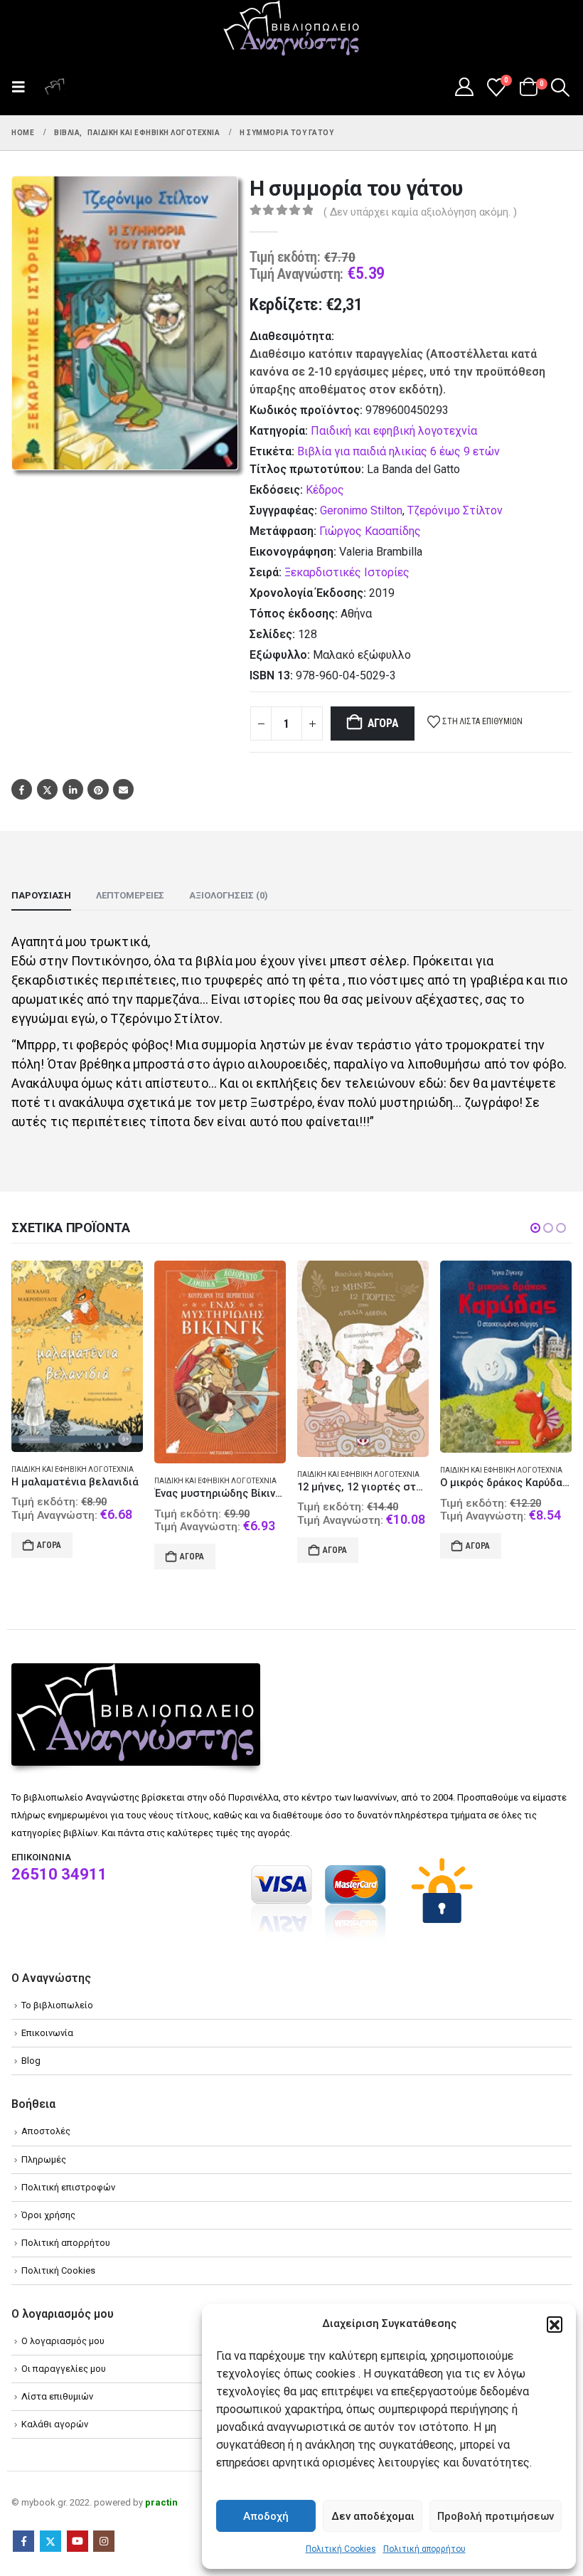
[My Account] (464, 87)
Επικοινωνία (47, 2034)
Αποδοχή (266, 2516)
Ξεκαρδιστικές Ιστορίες (347, 572)
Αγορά (383, 723)
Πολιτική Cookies (341, 2549)
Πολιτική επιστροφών (68, 2188)
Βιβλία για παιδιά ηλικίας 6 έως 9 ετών (399, 451)
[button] (555, 2324)
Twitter (47, 789)
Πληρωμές (44, 2160)
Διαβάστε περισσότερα (487, 1557)
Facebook (22, 789)
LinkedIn (73, 789)
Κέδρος (325, 490)
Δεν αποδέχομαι (373, 2516)
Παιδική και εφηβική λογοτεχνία (394, 431)
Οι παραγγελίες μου (64, 2369)
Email (123, 789)
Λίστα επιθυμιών (57, 2397)
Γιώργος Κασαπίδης (370, 531)
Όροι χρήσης (48, 2216)
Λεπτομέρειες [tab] (130, 895)
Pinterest (98, 789)
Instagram (104, 2543)
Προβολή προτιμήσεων (496, 2516)
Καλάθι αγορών (55, 2426)
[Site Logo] (291, 29)
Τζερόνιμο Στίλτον (455, 510)
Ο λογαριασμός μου (63, 2342)
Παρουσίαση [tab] (41, 895)
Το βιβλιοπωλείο (57, 2006)
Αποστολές (46, 2132)
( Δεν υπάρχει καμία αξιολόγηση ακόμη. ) (420, 212)
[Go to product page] (77, 1362)
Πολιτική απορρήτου (424, 2549)
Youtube (77, 2543)
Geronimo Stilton (361, 510)
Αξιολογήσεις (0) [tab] (229, 895)
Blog (31, 2061)
